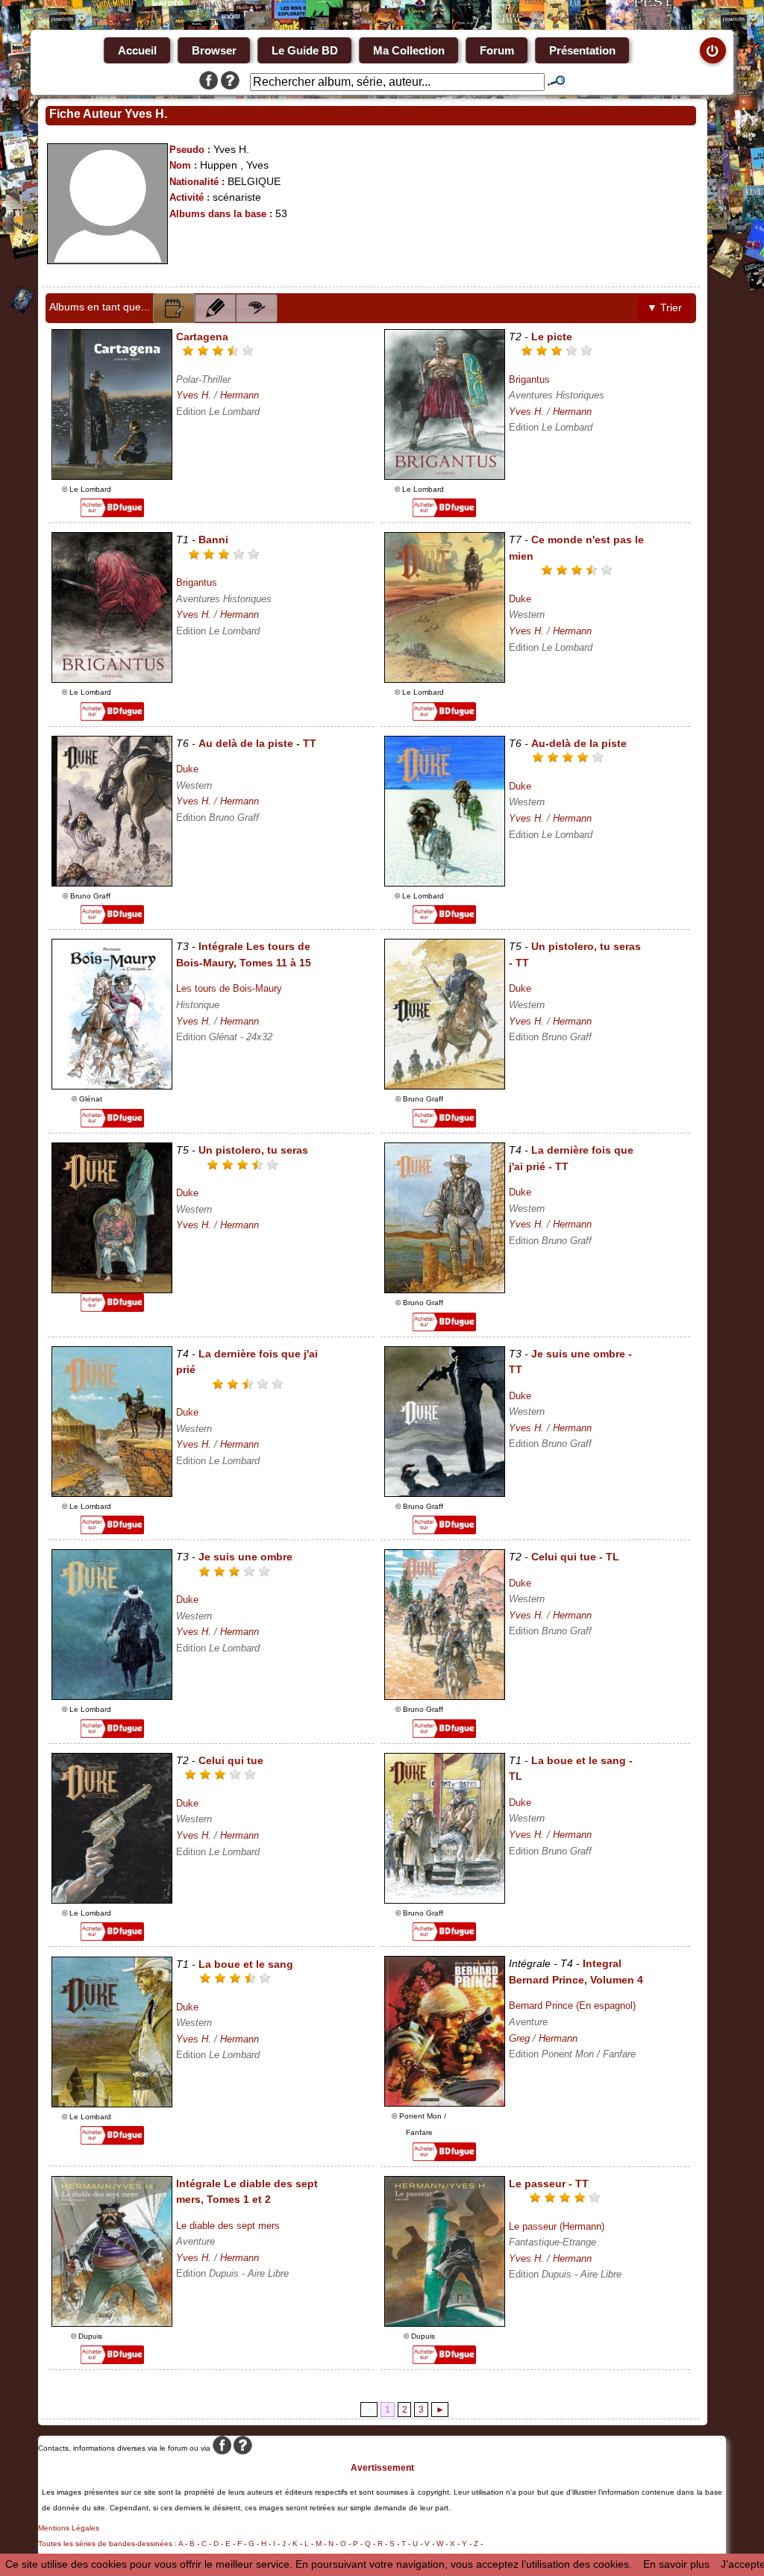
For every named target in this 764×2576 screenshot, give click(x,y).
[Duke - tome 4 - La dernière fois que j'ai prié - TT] (445, 1289)
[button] (174, 308)
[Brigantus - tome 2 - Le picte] (445, 476)
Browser (214, 50)
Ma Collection (409, 50)
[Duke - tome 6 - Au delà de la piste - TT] (112, 883)
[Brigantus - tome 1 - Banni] (112, 679)
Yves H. (194, 395)
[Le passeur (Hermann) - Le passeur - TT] (445, 2323)
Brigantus (529, 379)
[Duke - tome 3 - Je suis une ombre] (112, 1696)
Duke (520, 599)
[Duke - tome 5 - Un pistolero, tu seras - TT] (445, 1086)
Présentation (582, 50)
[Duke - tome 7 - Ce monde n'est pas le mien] (445, 679)
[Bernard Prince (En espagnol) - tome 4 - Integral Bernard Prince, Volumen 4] (445, 2103)
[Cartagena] (112, 476)
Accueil (137, 50)
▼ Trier (664, 307)
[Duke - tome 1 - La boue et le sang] (112, 2104)
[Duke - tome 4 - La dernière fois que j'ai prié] (112, 1493)
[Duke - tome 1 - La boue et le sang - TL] (445, 1900)
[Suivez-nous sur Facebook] (209, 82)
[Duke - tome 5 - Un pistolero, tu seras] (112, 1289)
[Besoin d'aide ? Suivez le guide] (230, 82)
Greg (519, 2038)
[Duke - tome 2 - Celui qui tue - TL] (445, 1696)
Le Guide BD (305, 50)
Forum (497, 50)
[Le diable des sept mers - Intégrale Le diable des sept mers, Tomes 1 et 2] (112, 2323)
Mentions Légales (69, 2528)
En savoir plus (676, 2564)
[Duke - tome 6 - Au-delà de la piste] (445, 883)
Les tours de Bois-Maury (229, 988)
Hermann (239, 395)
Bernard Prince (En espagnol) (572, 2006)
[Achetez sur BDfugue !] (112, 513)
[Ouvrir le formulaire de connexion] (713, 50)
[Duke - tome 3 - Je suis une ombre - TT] (445, 1493)
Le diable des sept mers (228, 2226)
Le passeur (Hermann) (557, 2226)
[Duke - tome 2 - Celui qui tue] (112, 1900)
